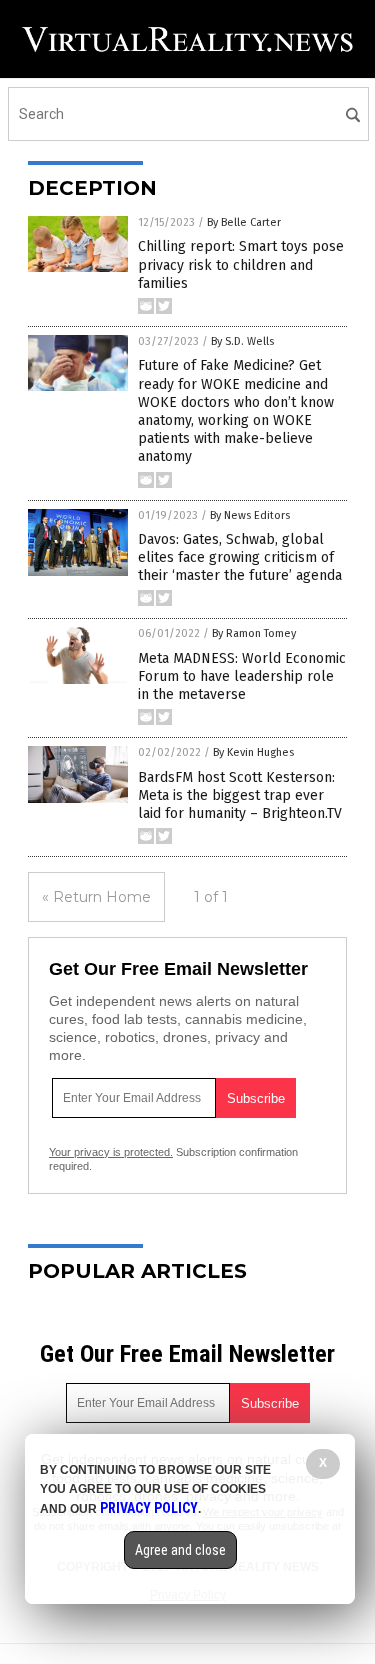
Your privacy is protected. (111, 1152)
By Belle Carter (244, 222)
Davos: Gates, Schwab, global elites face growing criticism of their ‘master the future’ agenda (240, 557)
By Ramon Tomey (254, 633)
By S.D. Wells (242, 341)
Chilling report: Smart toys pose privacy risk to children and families (241, 264)
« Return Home (96, 897)
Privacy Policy (149, 1508)
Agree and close (180, 1550)
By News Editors (250, 515)
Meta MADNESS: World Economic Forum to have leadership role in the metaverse (242, 676)
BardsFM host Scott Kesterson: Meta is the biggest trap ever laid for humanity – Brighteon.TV (240, 795)
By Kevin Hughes (253, 752)
